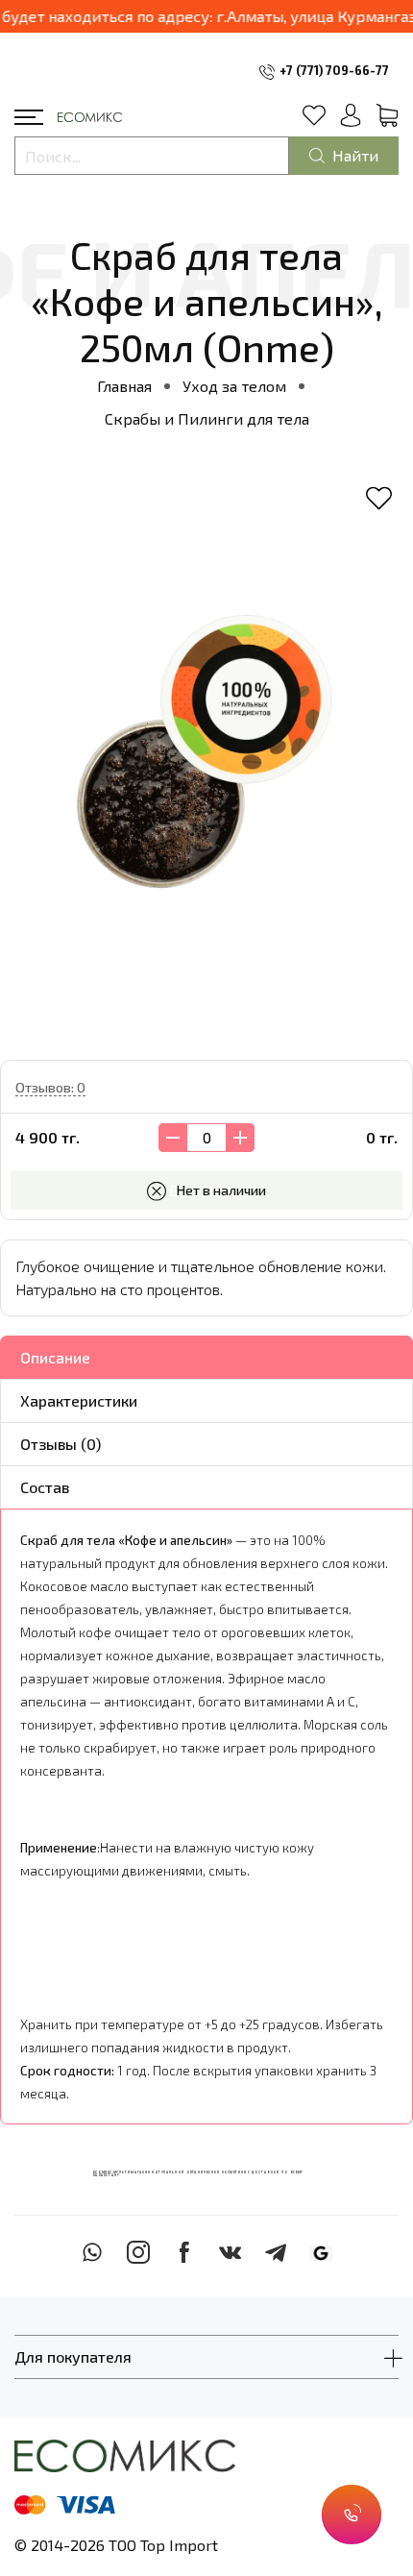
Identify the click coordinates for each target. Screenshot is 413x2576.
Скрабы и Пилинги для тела (207, 418)
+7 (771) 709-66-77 (334, 70)
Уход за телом (234, 386)
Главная (124, 386)
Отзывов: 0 (50, 1087)
